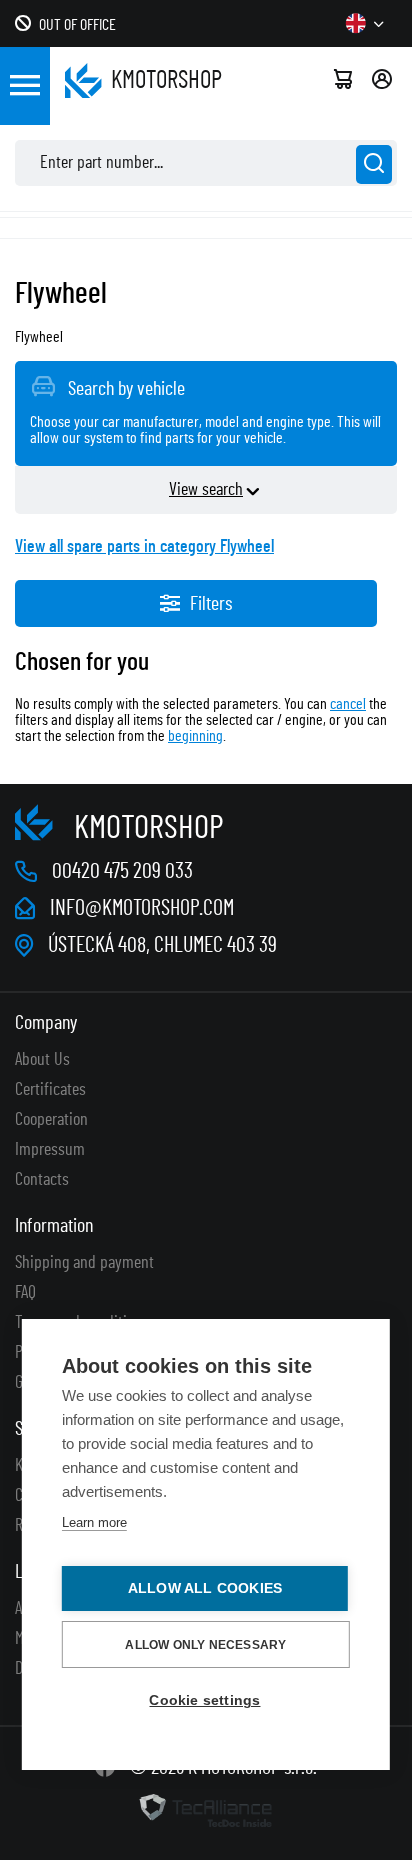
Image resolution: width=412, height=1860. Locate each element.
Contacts (42, 1180)
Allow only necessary (205, 1645)
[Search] (374, 164)
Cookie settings (204, 1700)
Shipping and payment (84, 1263)
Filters (211, 604)
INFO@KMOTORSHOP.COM (142, 908)
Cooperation (51, 1120)
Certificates (50, 1090)
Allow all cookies (205, 1588)
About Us (42, 1060)
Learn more (94, 1522)
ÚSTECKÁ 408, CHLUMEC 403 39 (162, 945)
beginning (195, 736)
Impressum (50, 1150)
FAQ (25, 1293)
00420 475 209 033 (122, 871)
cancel (348, 704)
